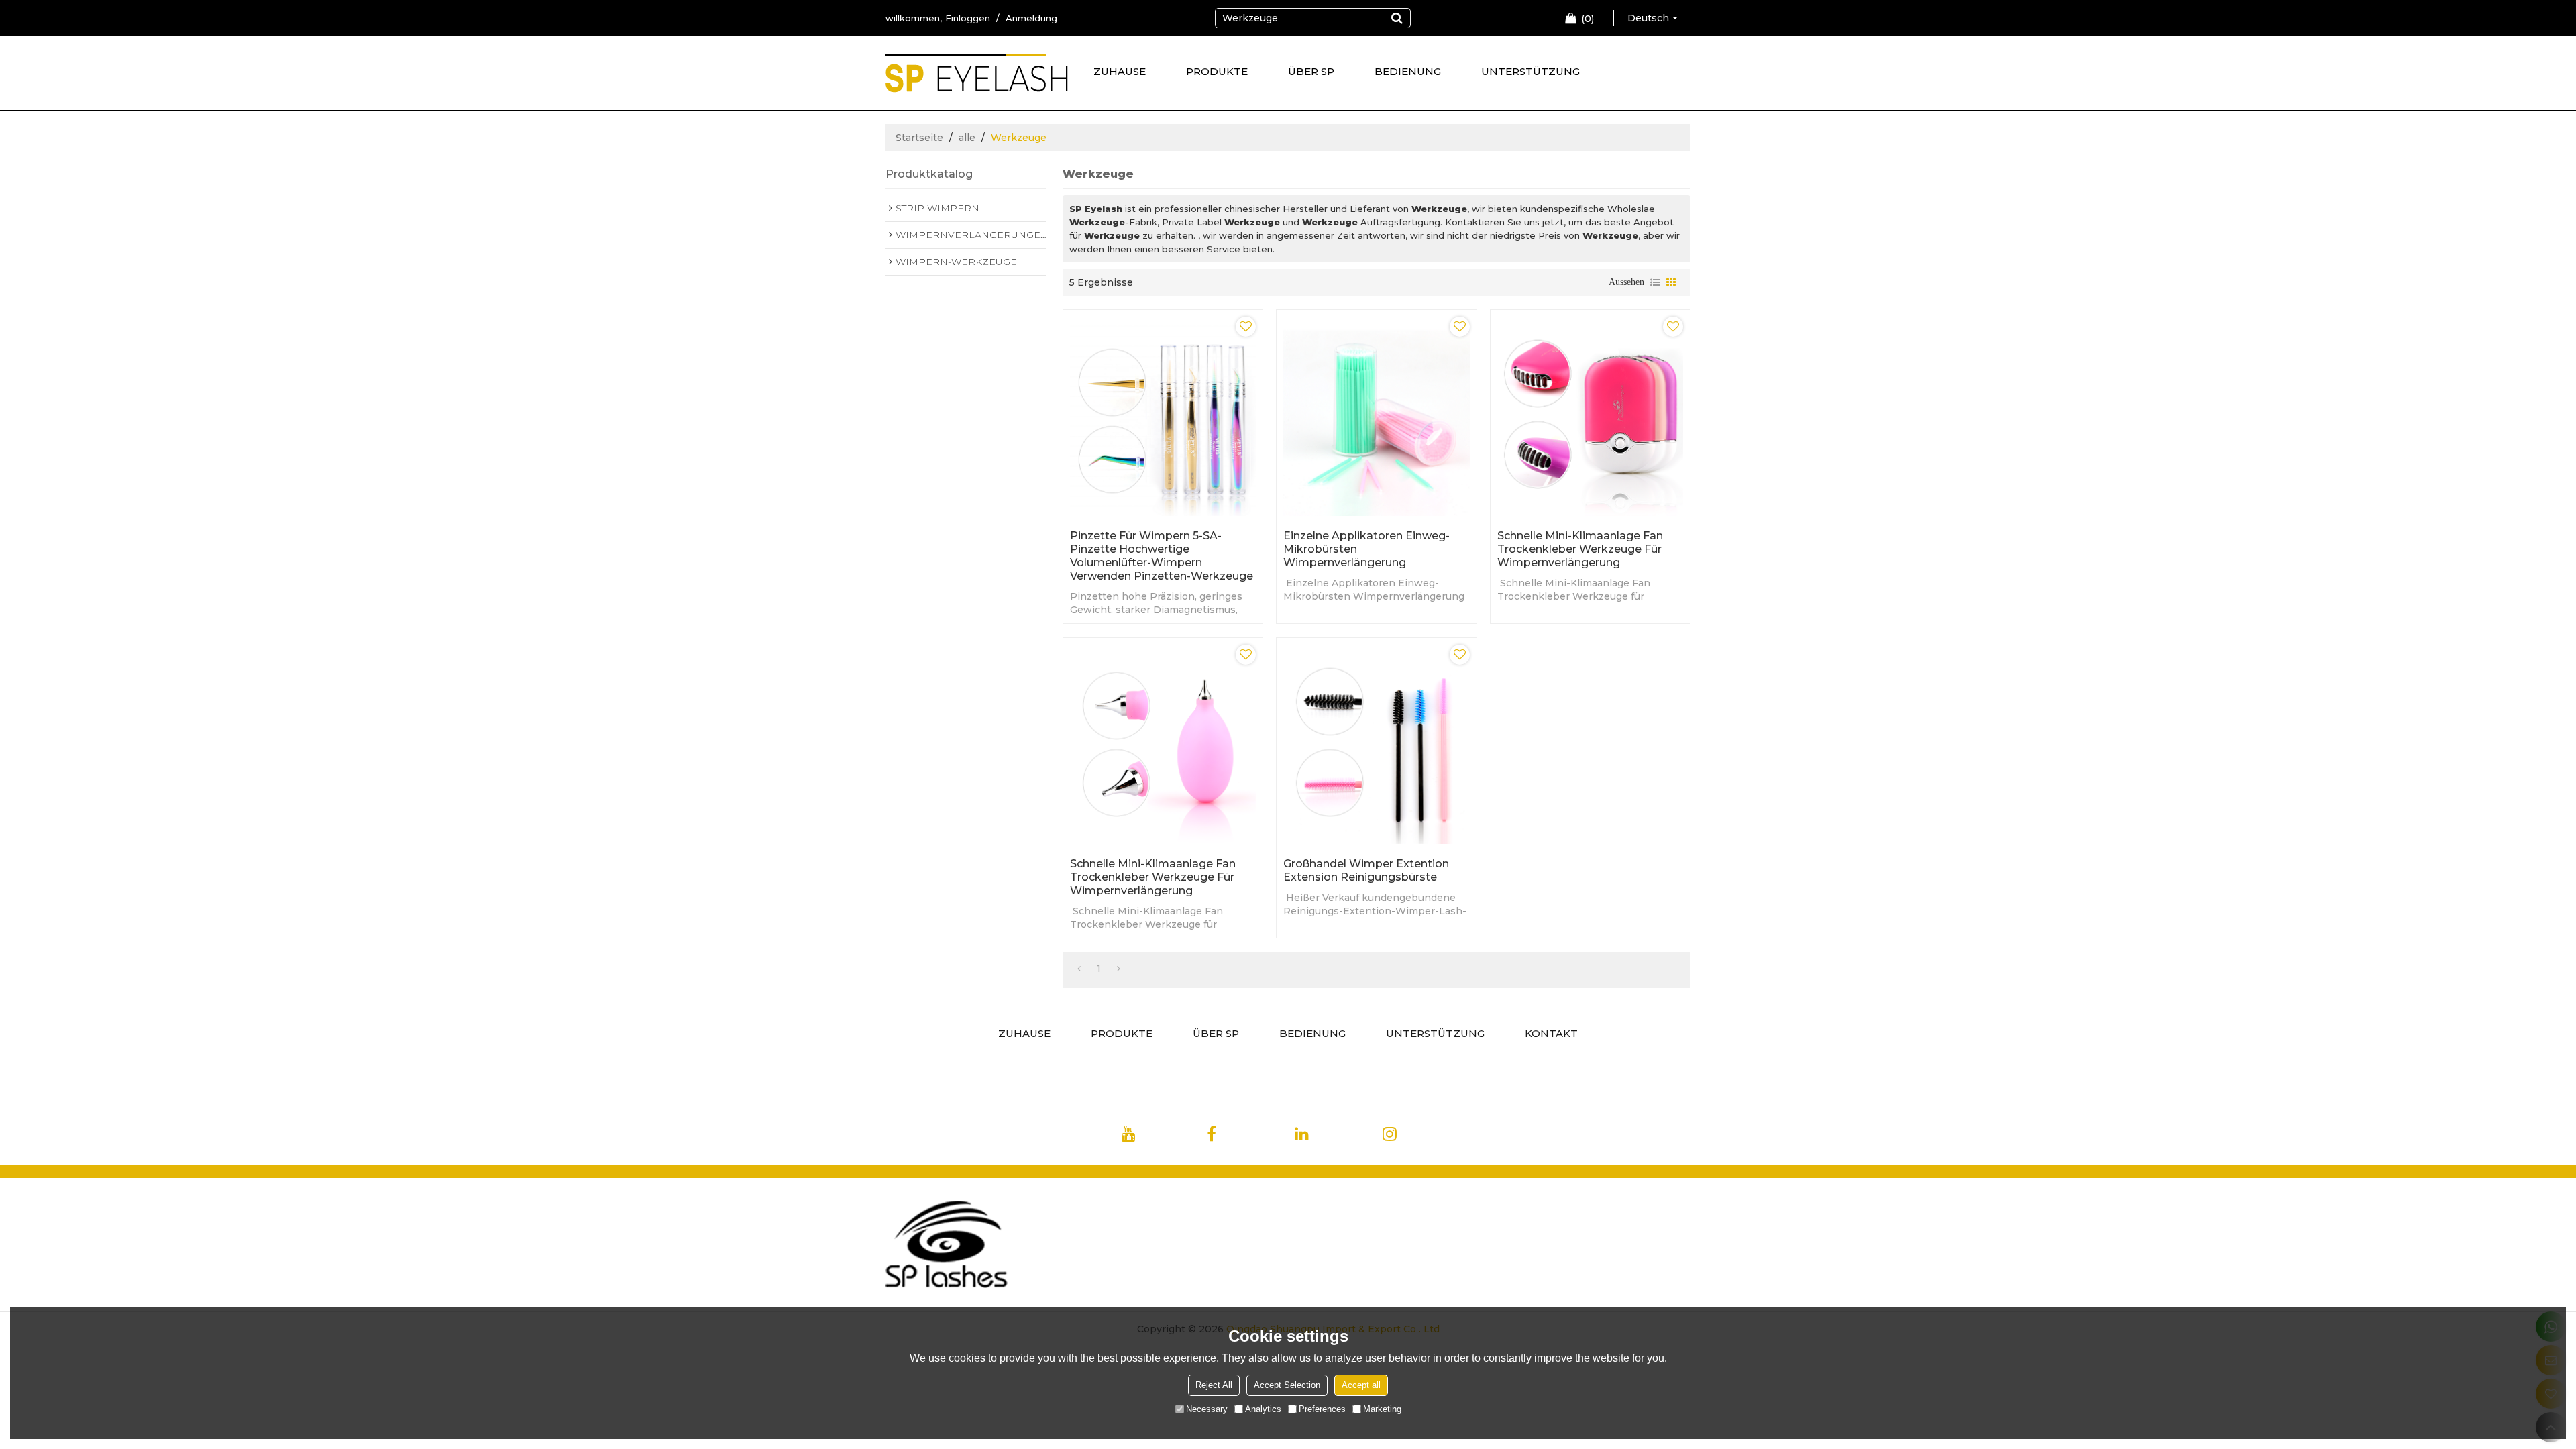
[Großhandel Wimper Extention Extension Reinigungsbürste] (1376, 744)
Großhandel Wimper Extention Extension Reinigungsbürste (1366, 870)
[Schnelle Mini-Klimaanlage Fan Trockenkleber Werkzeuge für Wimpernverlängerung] (1590, 416)
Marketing (1382, 1409)
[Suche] (1397, 18)
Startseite (919, 138)
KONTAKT (1551, 1033)
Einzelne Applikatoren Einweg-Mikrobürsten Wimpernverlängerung (1366, 549)
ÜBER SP (1311, 71)
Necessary (1207, 1409)
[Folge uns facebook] (1240, 1137)
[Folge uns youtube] (1153, 1137)
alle (967, 138)
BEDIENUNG (1408, 71)
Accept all (1361, 1385)
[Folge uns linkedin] (1328, 1137)
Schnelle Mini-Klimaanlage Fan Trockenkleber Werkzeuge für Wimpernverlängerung (1580, 549)
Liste (1655, 282)
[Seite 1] (1079, 969)
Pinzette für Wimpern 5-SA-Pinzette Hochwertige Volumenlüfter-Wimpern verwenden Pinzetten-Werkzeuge (1162, 556)
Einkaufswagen (1588, 19)
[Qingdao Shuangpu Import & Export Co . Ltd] (977, 78)
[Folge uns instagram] (1419, 1137)
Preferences (1322, 1409)
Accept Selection (1287, 1385)
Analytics (1263, 1409)
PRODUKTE (1217, 71)
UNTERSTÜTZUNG (1531, 71)
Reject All (1214, 1385)
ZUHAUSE (1120, 71)
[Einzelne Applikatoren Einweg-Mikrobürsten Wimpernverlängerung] (1376, 416)
